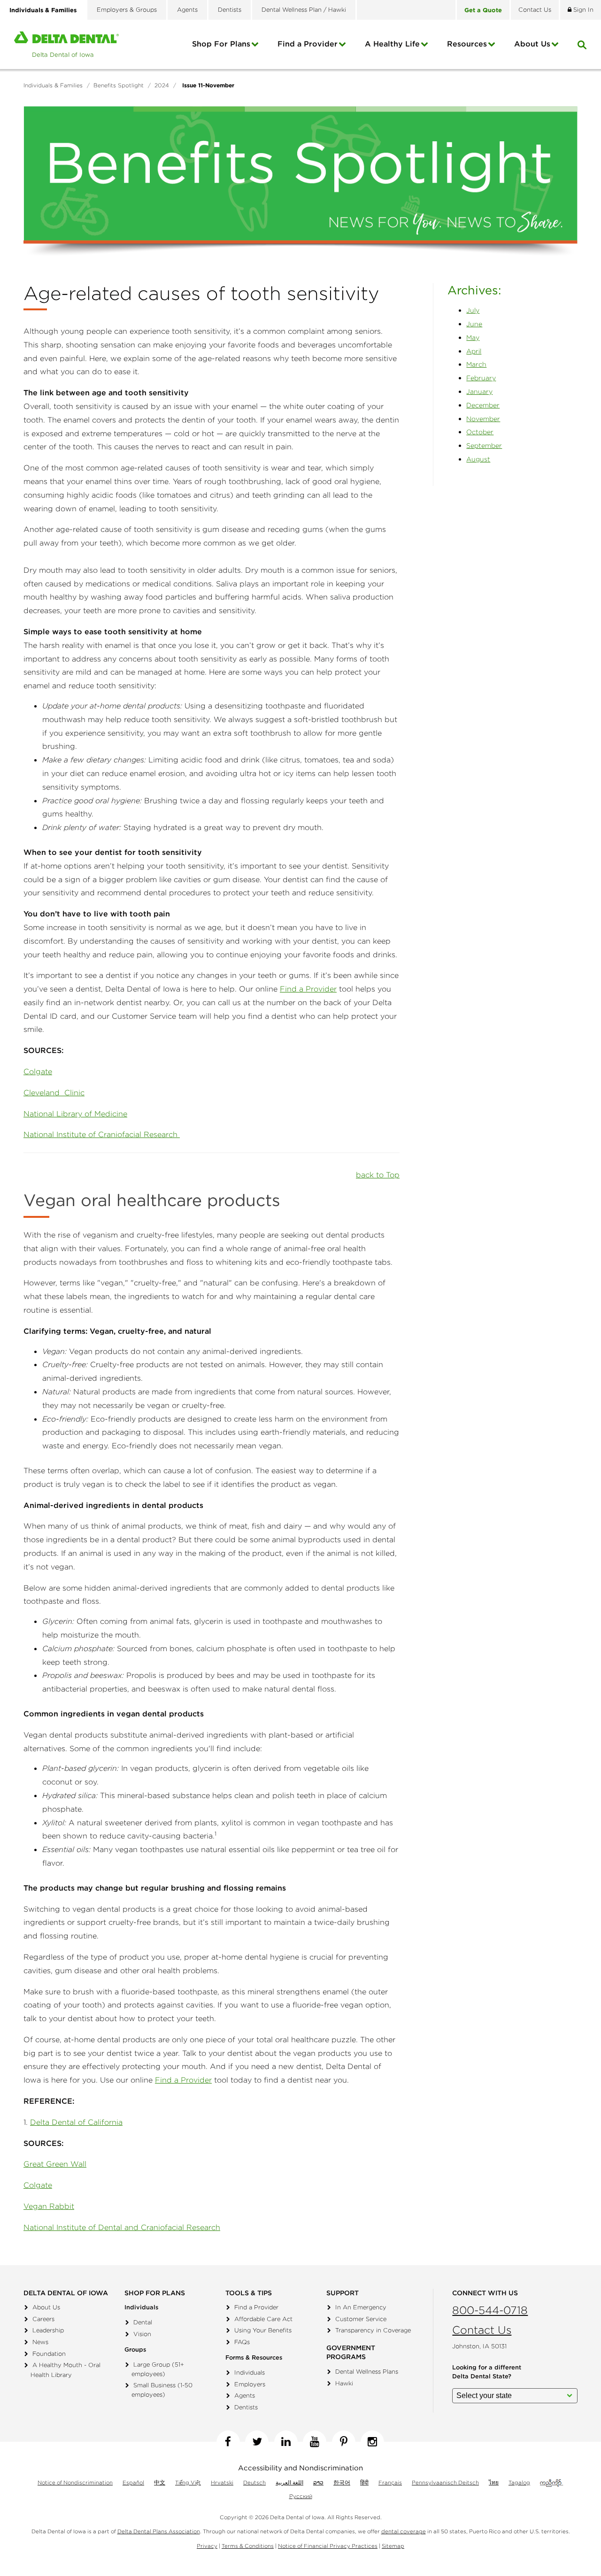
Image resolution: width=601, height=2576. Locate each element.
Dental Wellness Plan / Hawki (304, 10)
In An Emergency (361, 2307)
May (473, 338)
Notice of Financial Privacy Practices (328, 2546)
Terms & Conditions (248, 2546)
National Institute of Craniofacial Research (102, 1134)
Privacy (207, 2546)
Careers (43, 2319)
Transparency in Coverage (373, 2330)
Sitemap (393, 2546)
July (473, 310)
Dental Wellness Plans (367, 2372)
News (40, 2342)
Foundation (49, 2354)
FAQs (242, 2342)
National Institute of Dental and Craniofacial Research (122, 2227)
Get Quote (483, 10)
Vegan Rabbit (49, 2206)
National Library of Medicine (75, 1114)
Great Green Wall (55, 2164)
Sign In (582, 10)
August (478, 459)
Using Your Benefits (263, 2330)
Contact (535, 10)
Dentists (230, 10)
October (480, 432)
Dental (143, 2322)
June (474, 324)
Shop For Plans (221, 44)
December (483, 405)
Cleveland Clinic (54, 1092)
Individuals (250, 2372)
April (474, 351)
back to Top (378, 1175)
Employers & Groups (127, 10)
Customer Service (361, 2319)
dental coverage (404, 2531)
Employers (250, 2384)
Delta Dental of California (76, 2122)
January (479, 392)
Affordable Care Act (263, 2319)
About (532, 44)
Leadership (48, 2330)
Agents (187, 10)
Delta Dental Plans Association (159, 2531)
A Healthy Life (392, 44)
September (484, 446)
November (483, 419)
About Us (46, 2307)
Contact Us (482, 2330)
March (476, 364)
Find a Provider (308, 44)
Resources (467, 44)
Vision (142, 2334)
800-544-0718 (490, 2310)
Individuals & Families (43, 10)
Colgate (38, 1071)
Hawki (344, 2383)
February (481, 378)
